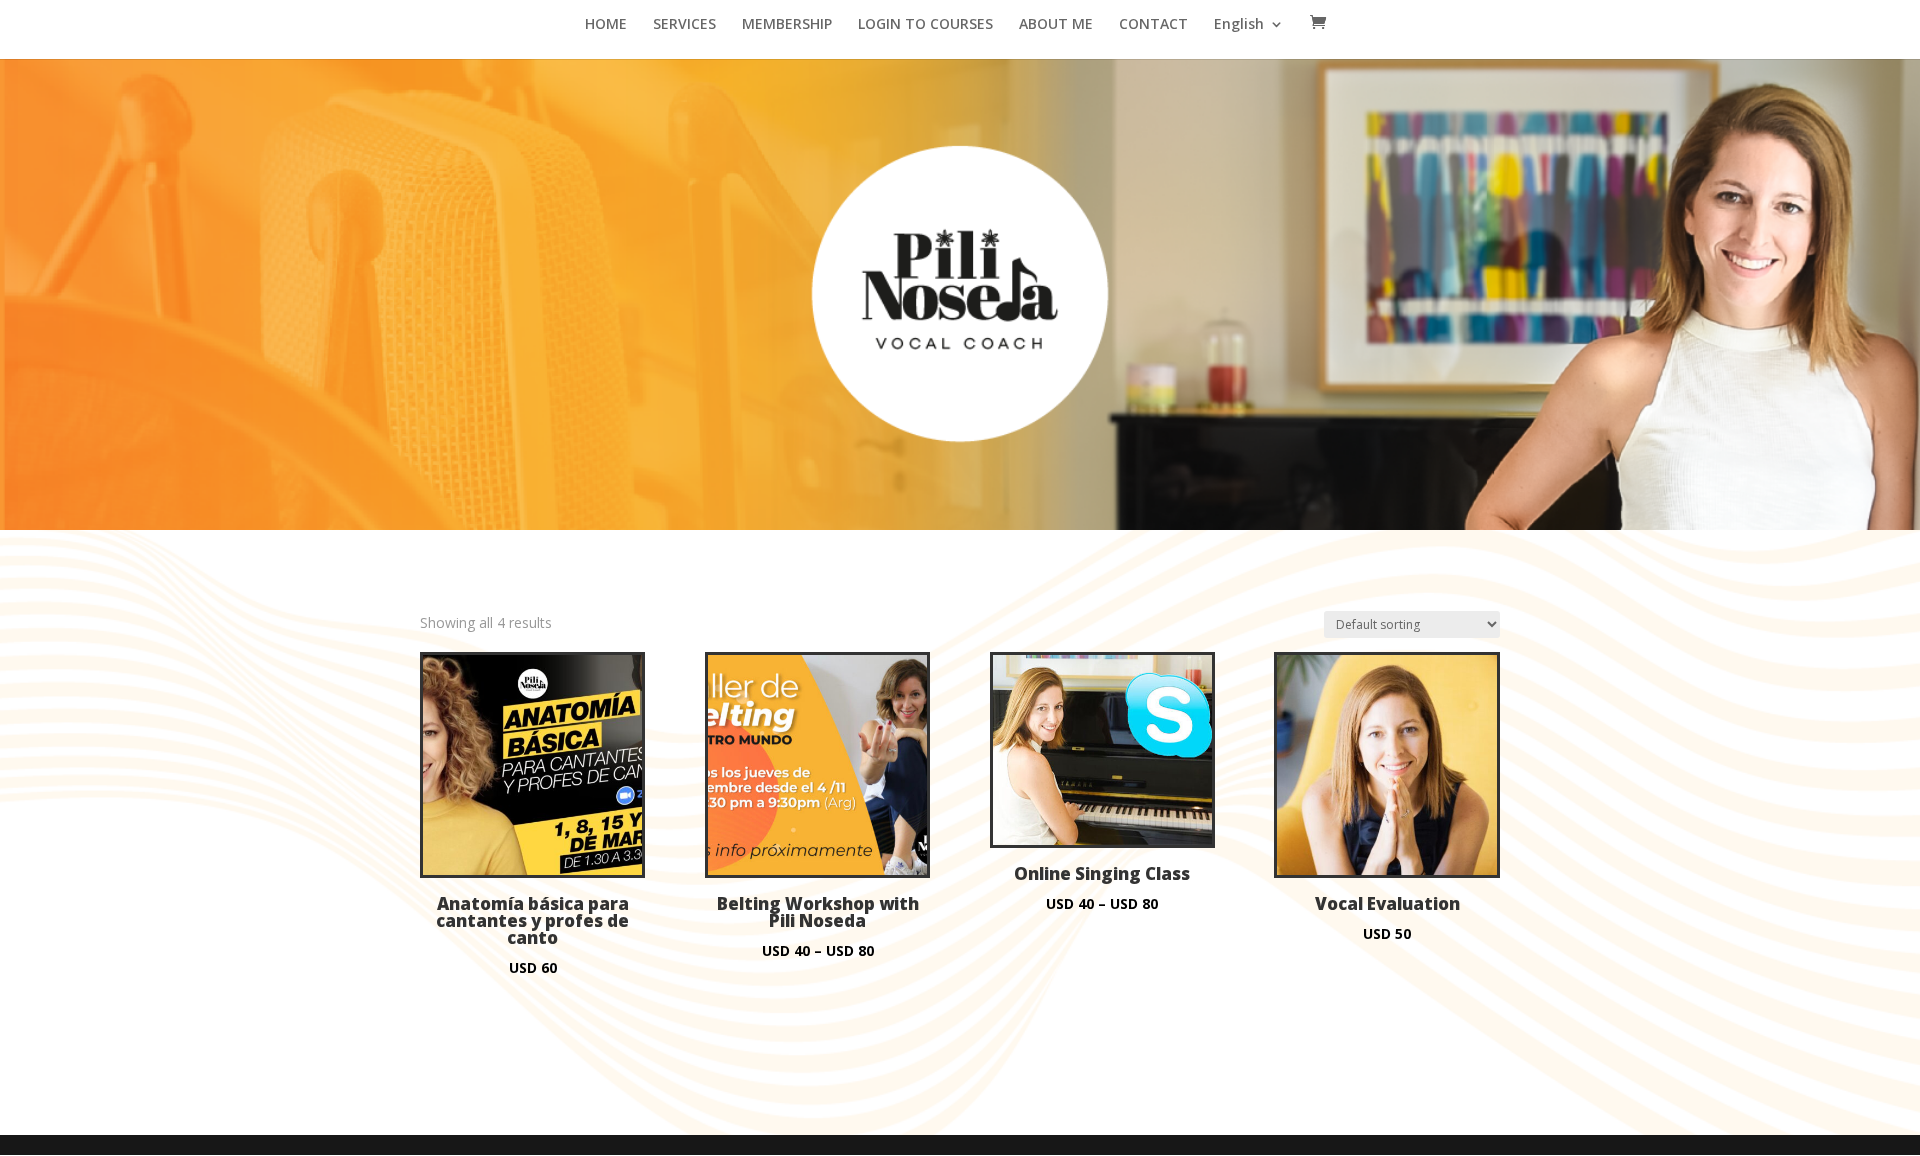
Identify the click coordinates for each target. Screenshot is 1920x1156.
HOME (606, 25)
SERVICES (684, 25)
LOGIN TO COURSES (925, 25)
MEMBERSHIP (787, 25)
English (1239, 25)
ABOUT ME (1056, 25)
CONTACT (1153, 25)
